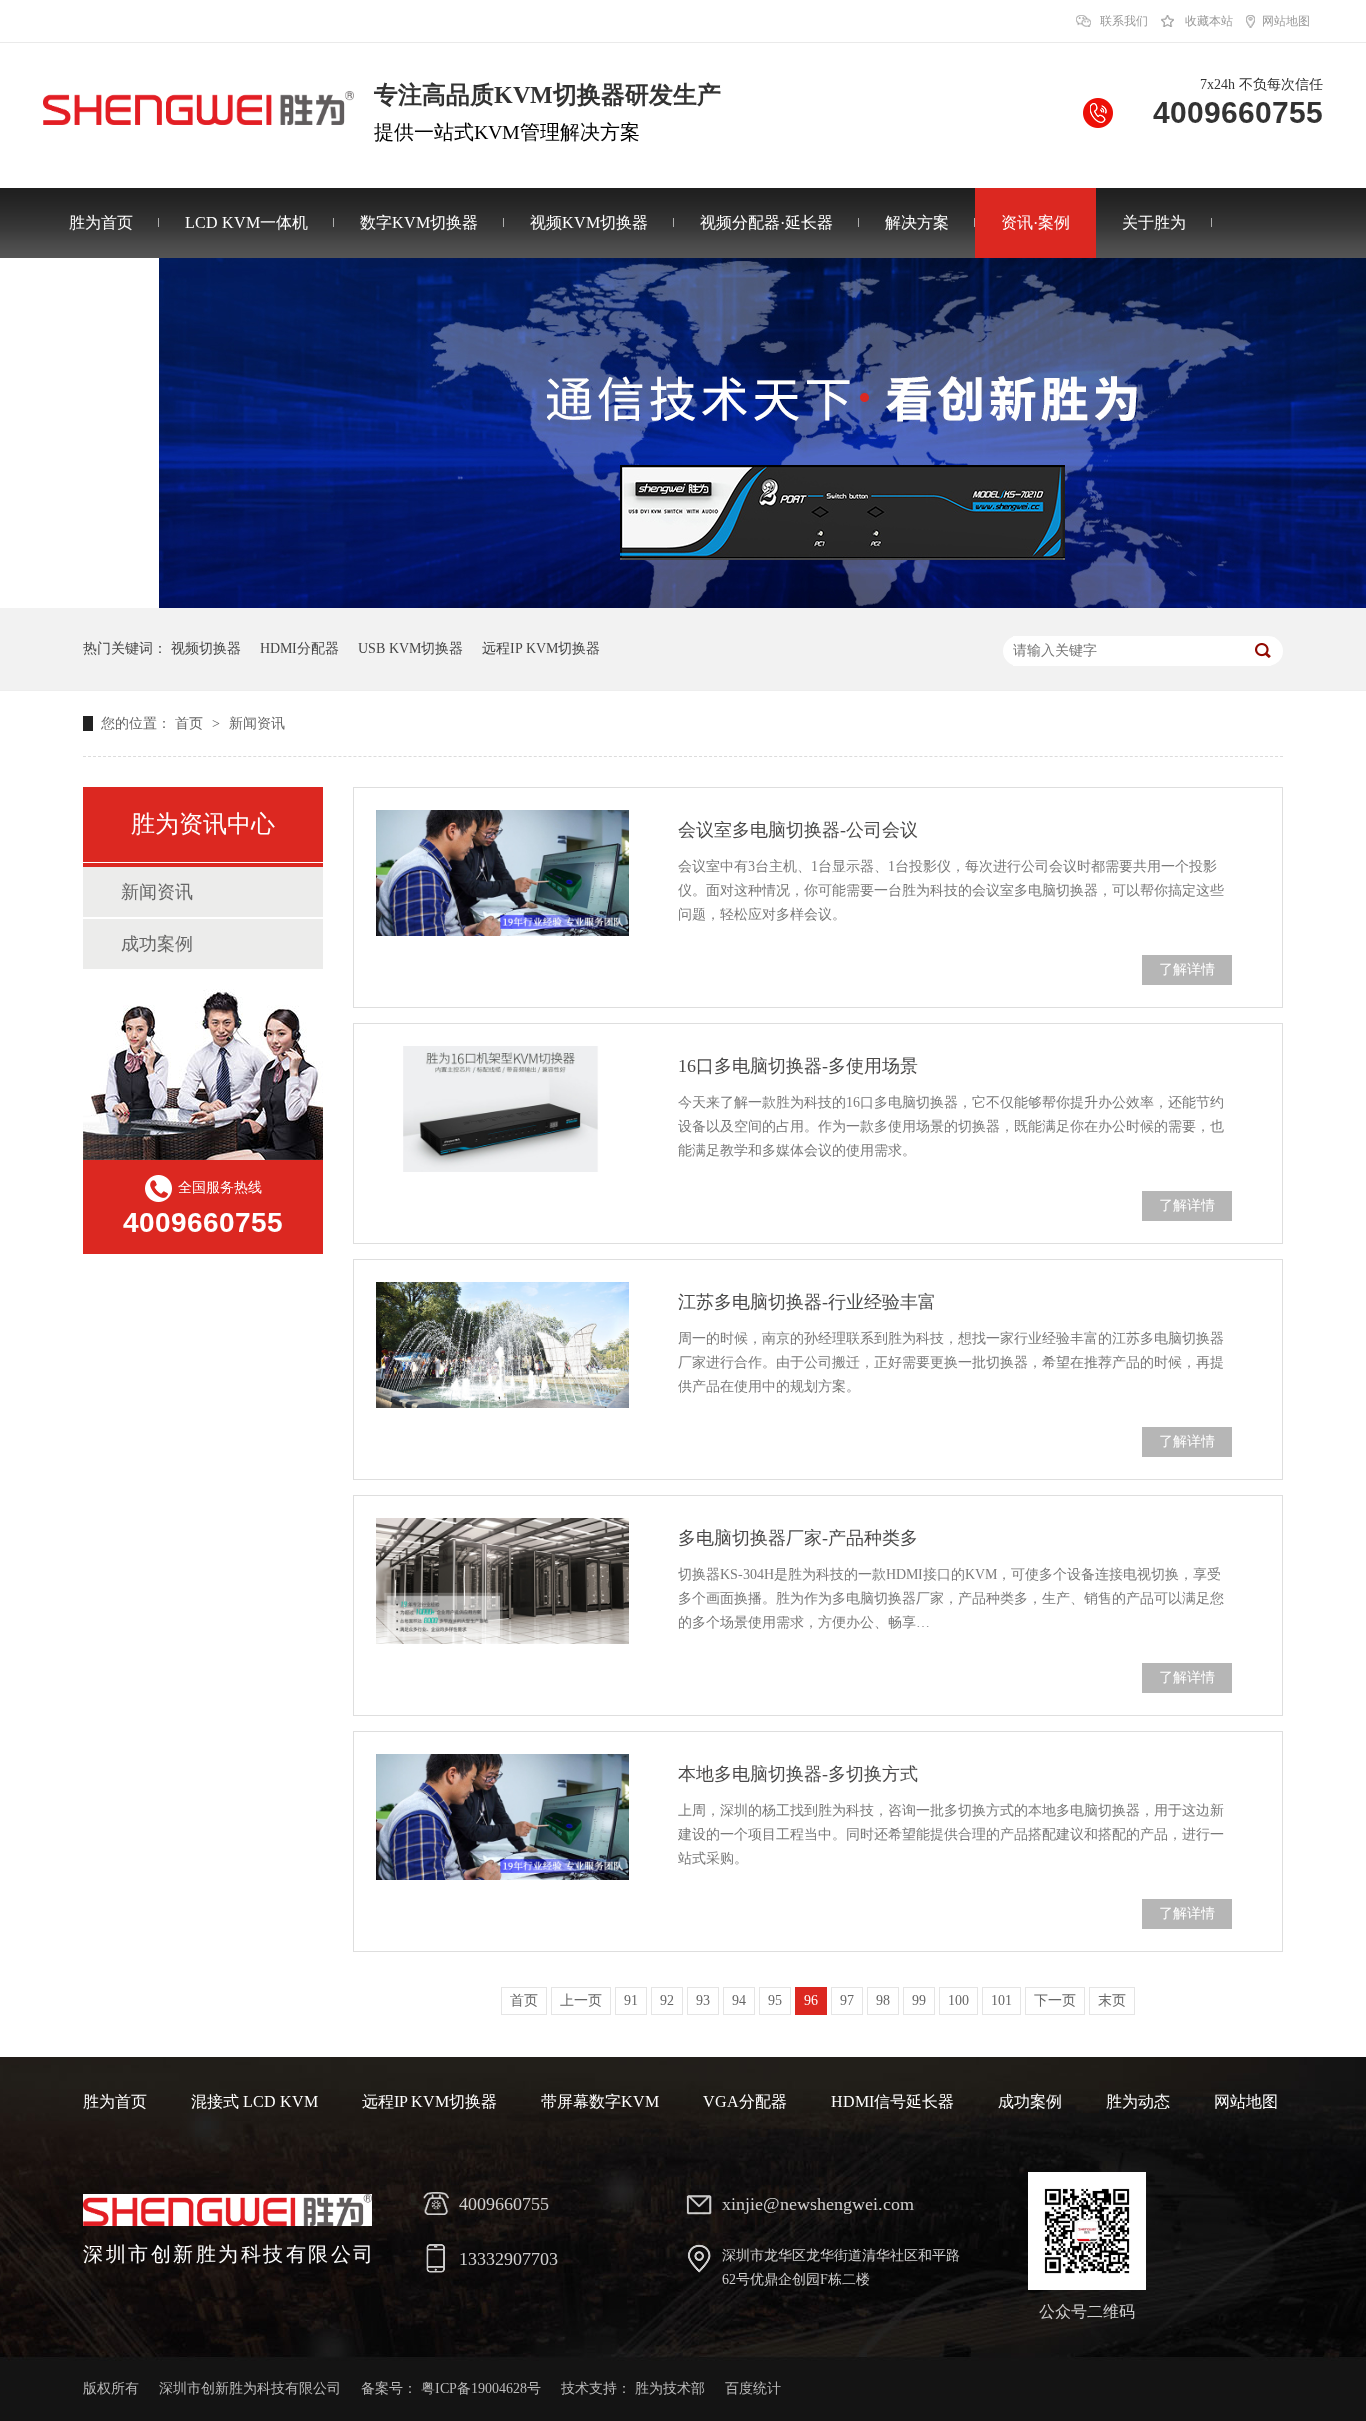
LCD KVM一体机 (246, 222)
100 (958, 2000)
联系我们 (1124, 21)
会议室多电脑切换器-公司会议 (798, 830)
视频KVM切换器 (589, 222)
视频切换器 (206, 648)
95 (775, 2000)
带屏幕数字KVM (600, 2101)
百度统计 (753, 2388)
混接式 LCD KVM (254, 2101)
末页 (1112, 2000)
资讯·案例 (1035, 222)
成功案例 (157, 944)
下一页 (1055, 2000)
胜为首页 (101, 222)
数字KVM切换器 (419, 222)
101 (1001, 2000)
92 (667, 2000)
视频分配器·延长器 (766, 222)
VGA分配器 (745, 2101)
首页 (191, 723)
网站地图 (1286, 21)
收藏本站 (1209, 21)
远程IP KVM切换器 (541, 648)
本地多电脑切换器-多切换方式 (798, 1774)
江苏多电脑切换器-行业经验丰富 (807, 1302)
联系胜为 (101, 292)
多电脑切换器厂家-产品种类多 (798, 1538)
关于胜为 (1154, 222)
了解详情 (1187, 969)
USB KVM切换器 (410, 648)
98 (883, 2000)
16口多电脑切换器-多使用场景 (798, 1066)
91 (631, 2000)
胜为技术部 (670, 2388)
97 (847, 2000)
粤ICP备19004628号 (481, 2388)
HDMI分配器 (299, 648)
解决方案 (917, 222)
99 (919, 2000)
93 (703, 2000)
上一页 (581, 2000)
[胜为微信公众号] (1087, 2231)
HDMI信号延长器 (892, 2101)
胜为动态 (1138, 2101)
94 (739, 2000)
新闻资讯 (257, 723)
